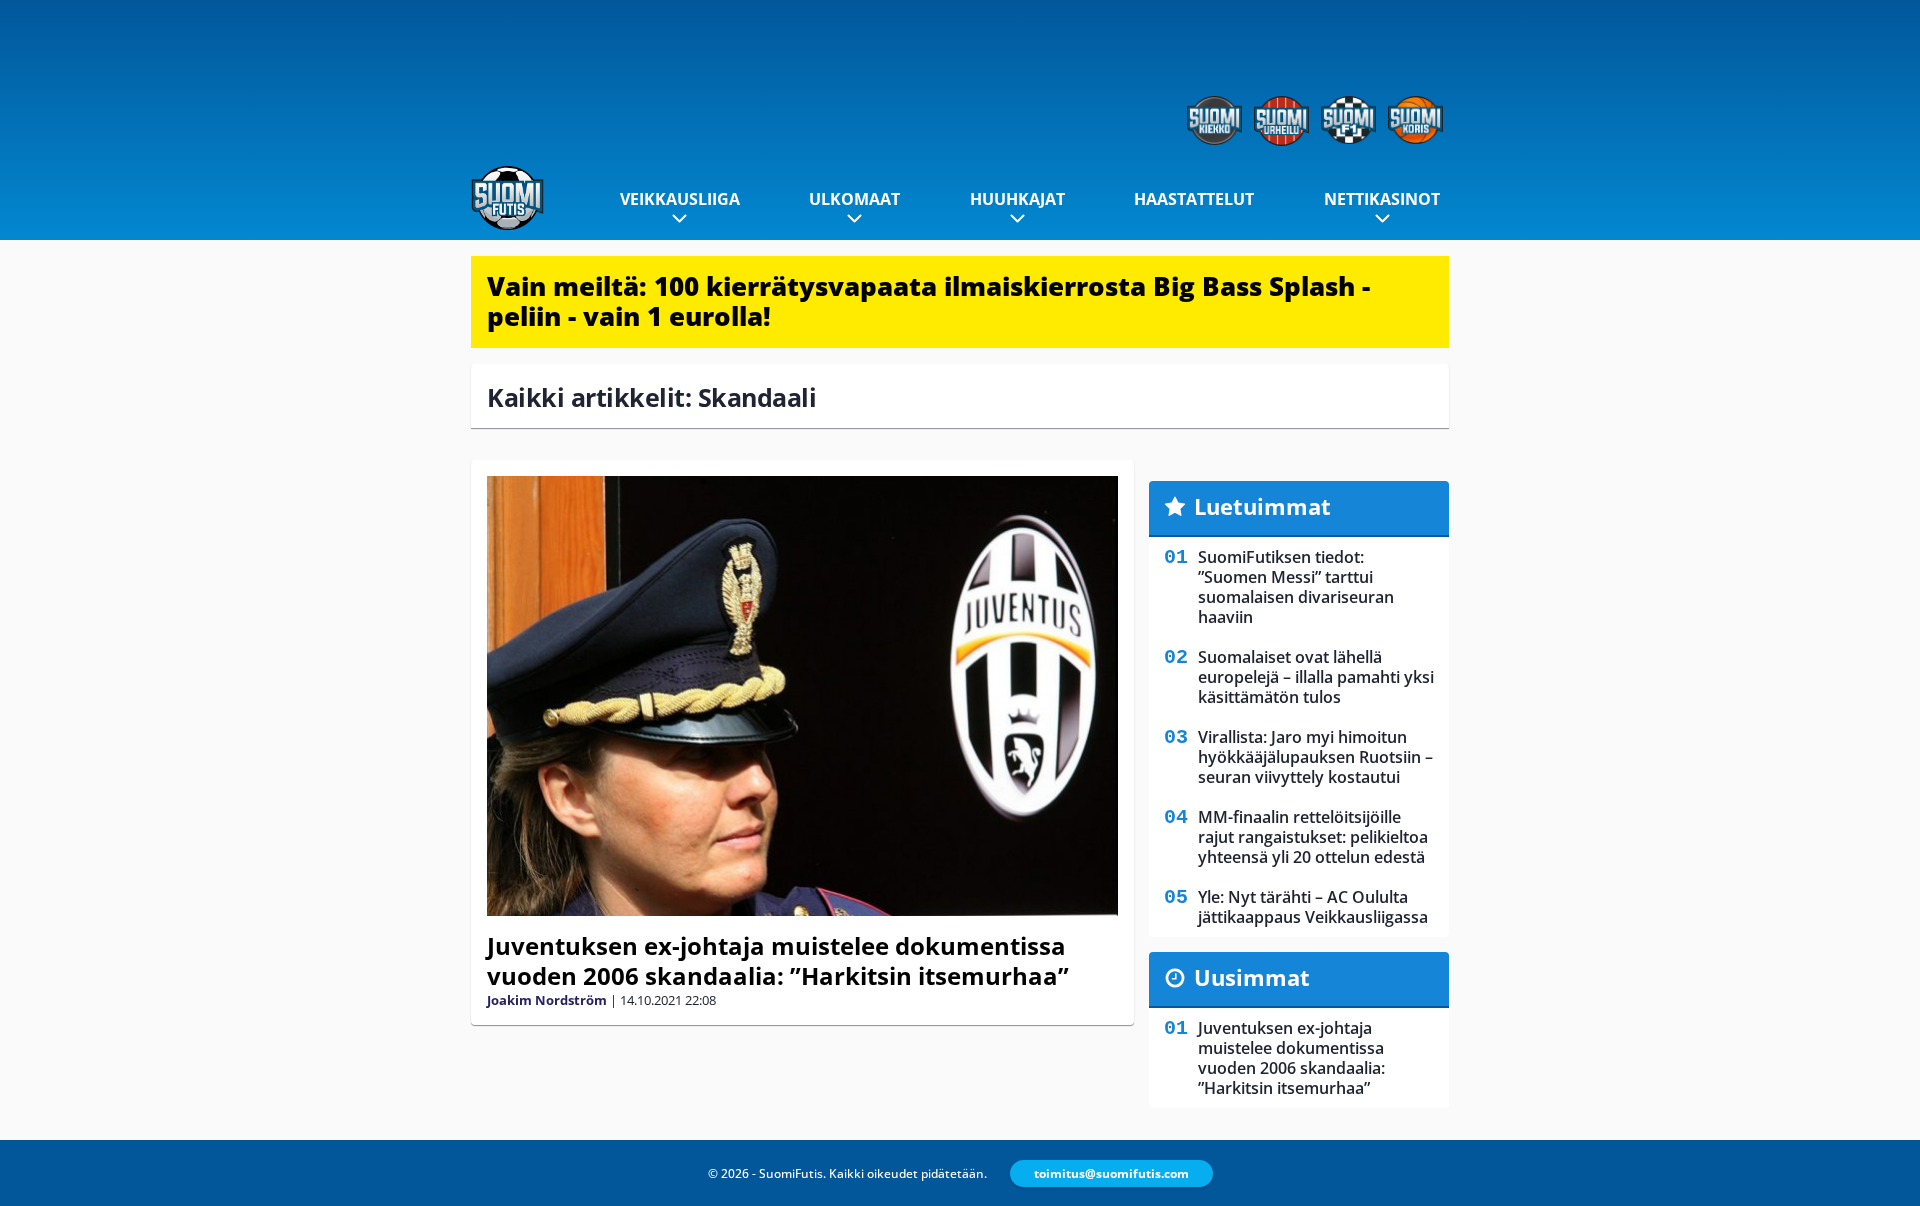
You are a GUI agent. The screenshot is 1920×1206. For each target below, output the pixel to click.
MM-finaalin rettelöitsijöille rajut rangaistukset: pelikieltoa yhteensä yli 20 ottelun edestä (1313, 837)
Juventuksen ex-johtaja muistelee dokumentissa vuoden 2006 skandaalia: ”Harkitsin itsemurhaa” (778, 960)
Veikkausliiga (680, 199)
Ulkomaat (854, 199)
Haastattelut (1194, 199)
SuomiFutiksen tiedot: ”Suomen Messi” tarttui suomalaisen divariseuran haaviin (1296, 587)
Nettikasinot (1382, 199)
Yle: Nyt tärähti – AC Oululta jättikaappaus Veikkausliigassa (1313, 907)
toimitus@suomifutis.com (1111, 1173)
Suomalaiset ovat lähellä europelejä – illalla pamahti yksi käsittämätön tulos (1316, 677)
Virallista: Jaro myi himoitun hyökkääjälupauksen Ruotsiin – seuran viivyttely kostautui (1315, 757)
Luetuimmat (1262, 506)
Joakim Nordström (547, 1000)
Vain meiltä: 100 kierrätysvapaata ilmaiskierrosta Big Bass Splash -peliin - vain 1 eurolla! (928, 301)
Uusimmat (1252, 977)
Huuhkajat (1017, 199)
